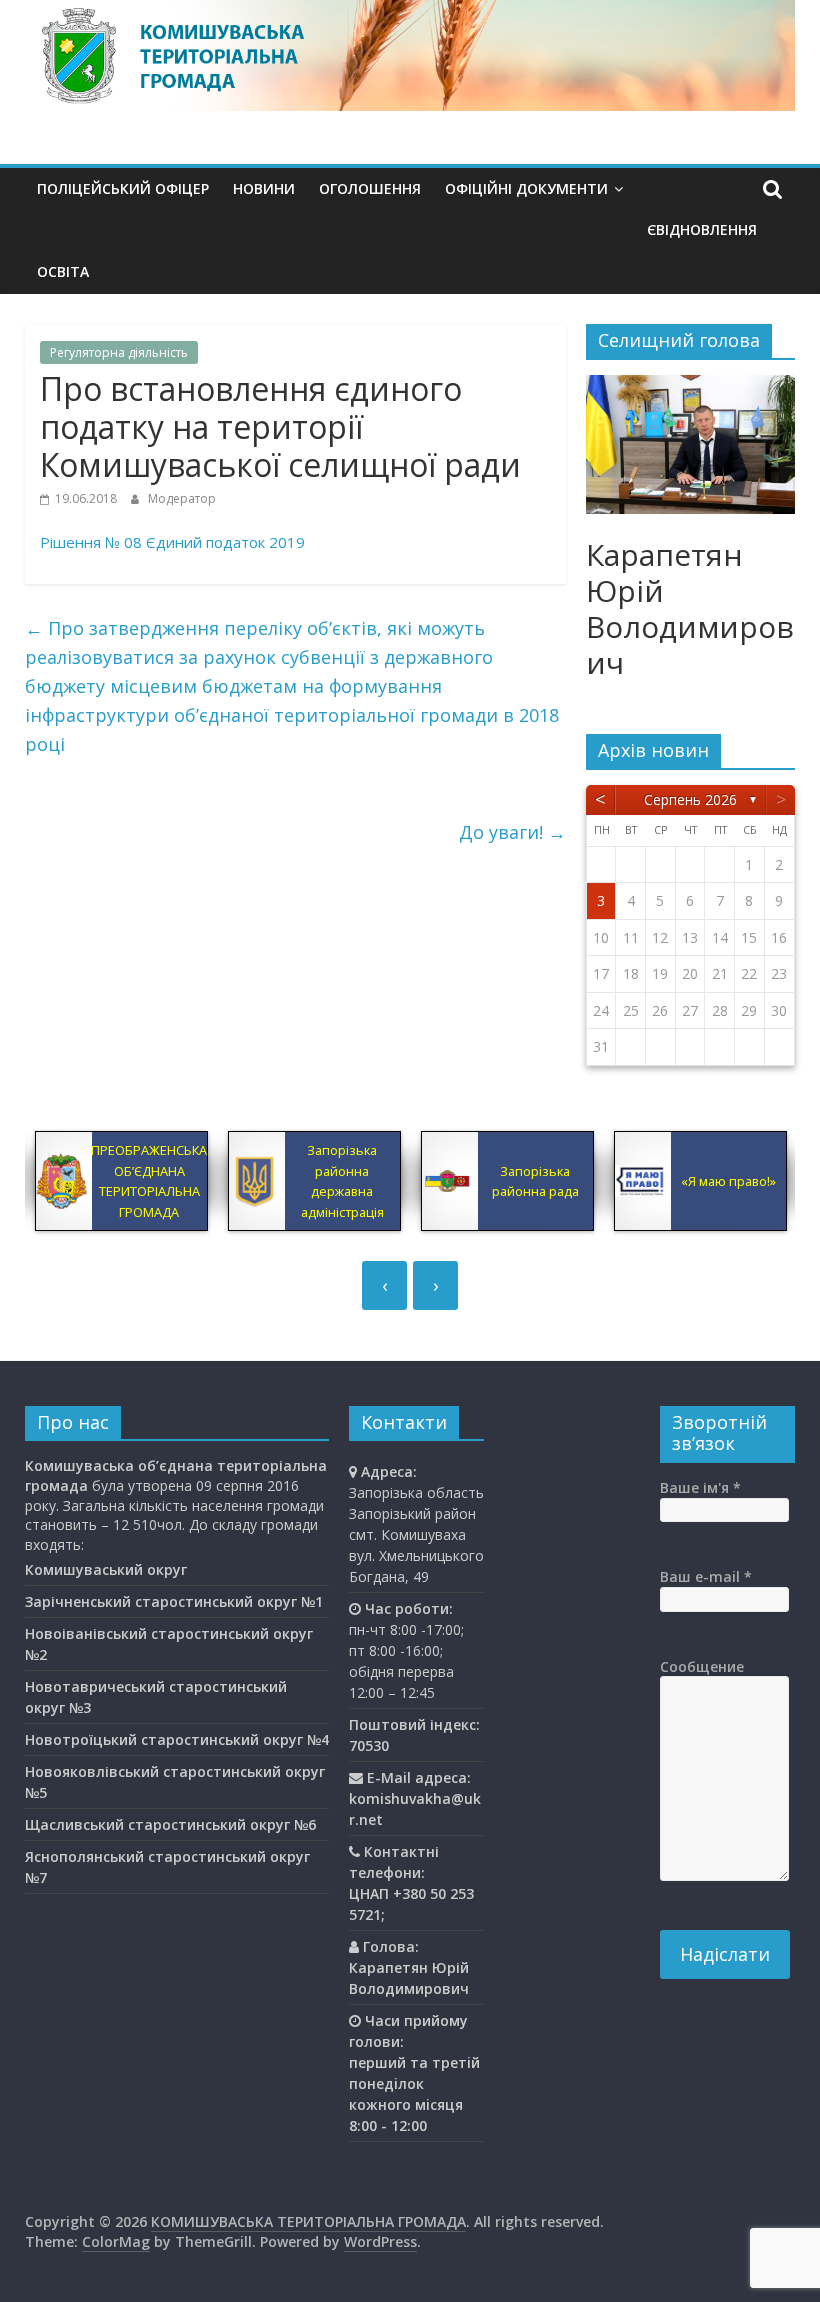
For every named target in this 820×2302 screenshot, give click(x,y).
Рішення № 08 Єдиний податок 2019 (172, 542)
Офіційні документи (526, 188)
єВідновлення (702, 229)
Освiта (63, 271)
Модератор (182, 498)
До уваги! (512, 832)
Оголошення (370, 188)
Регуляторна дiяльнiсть (119, 352)
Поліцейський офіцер (123, 188)
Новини (264, 188)
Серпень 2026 (690, 799)
